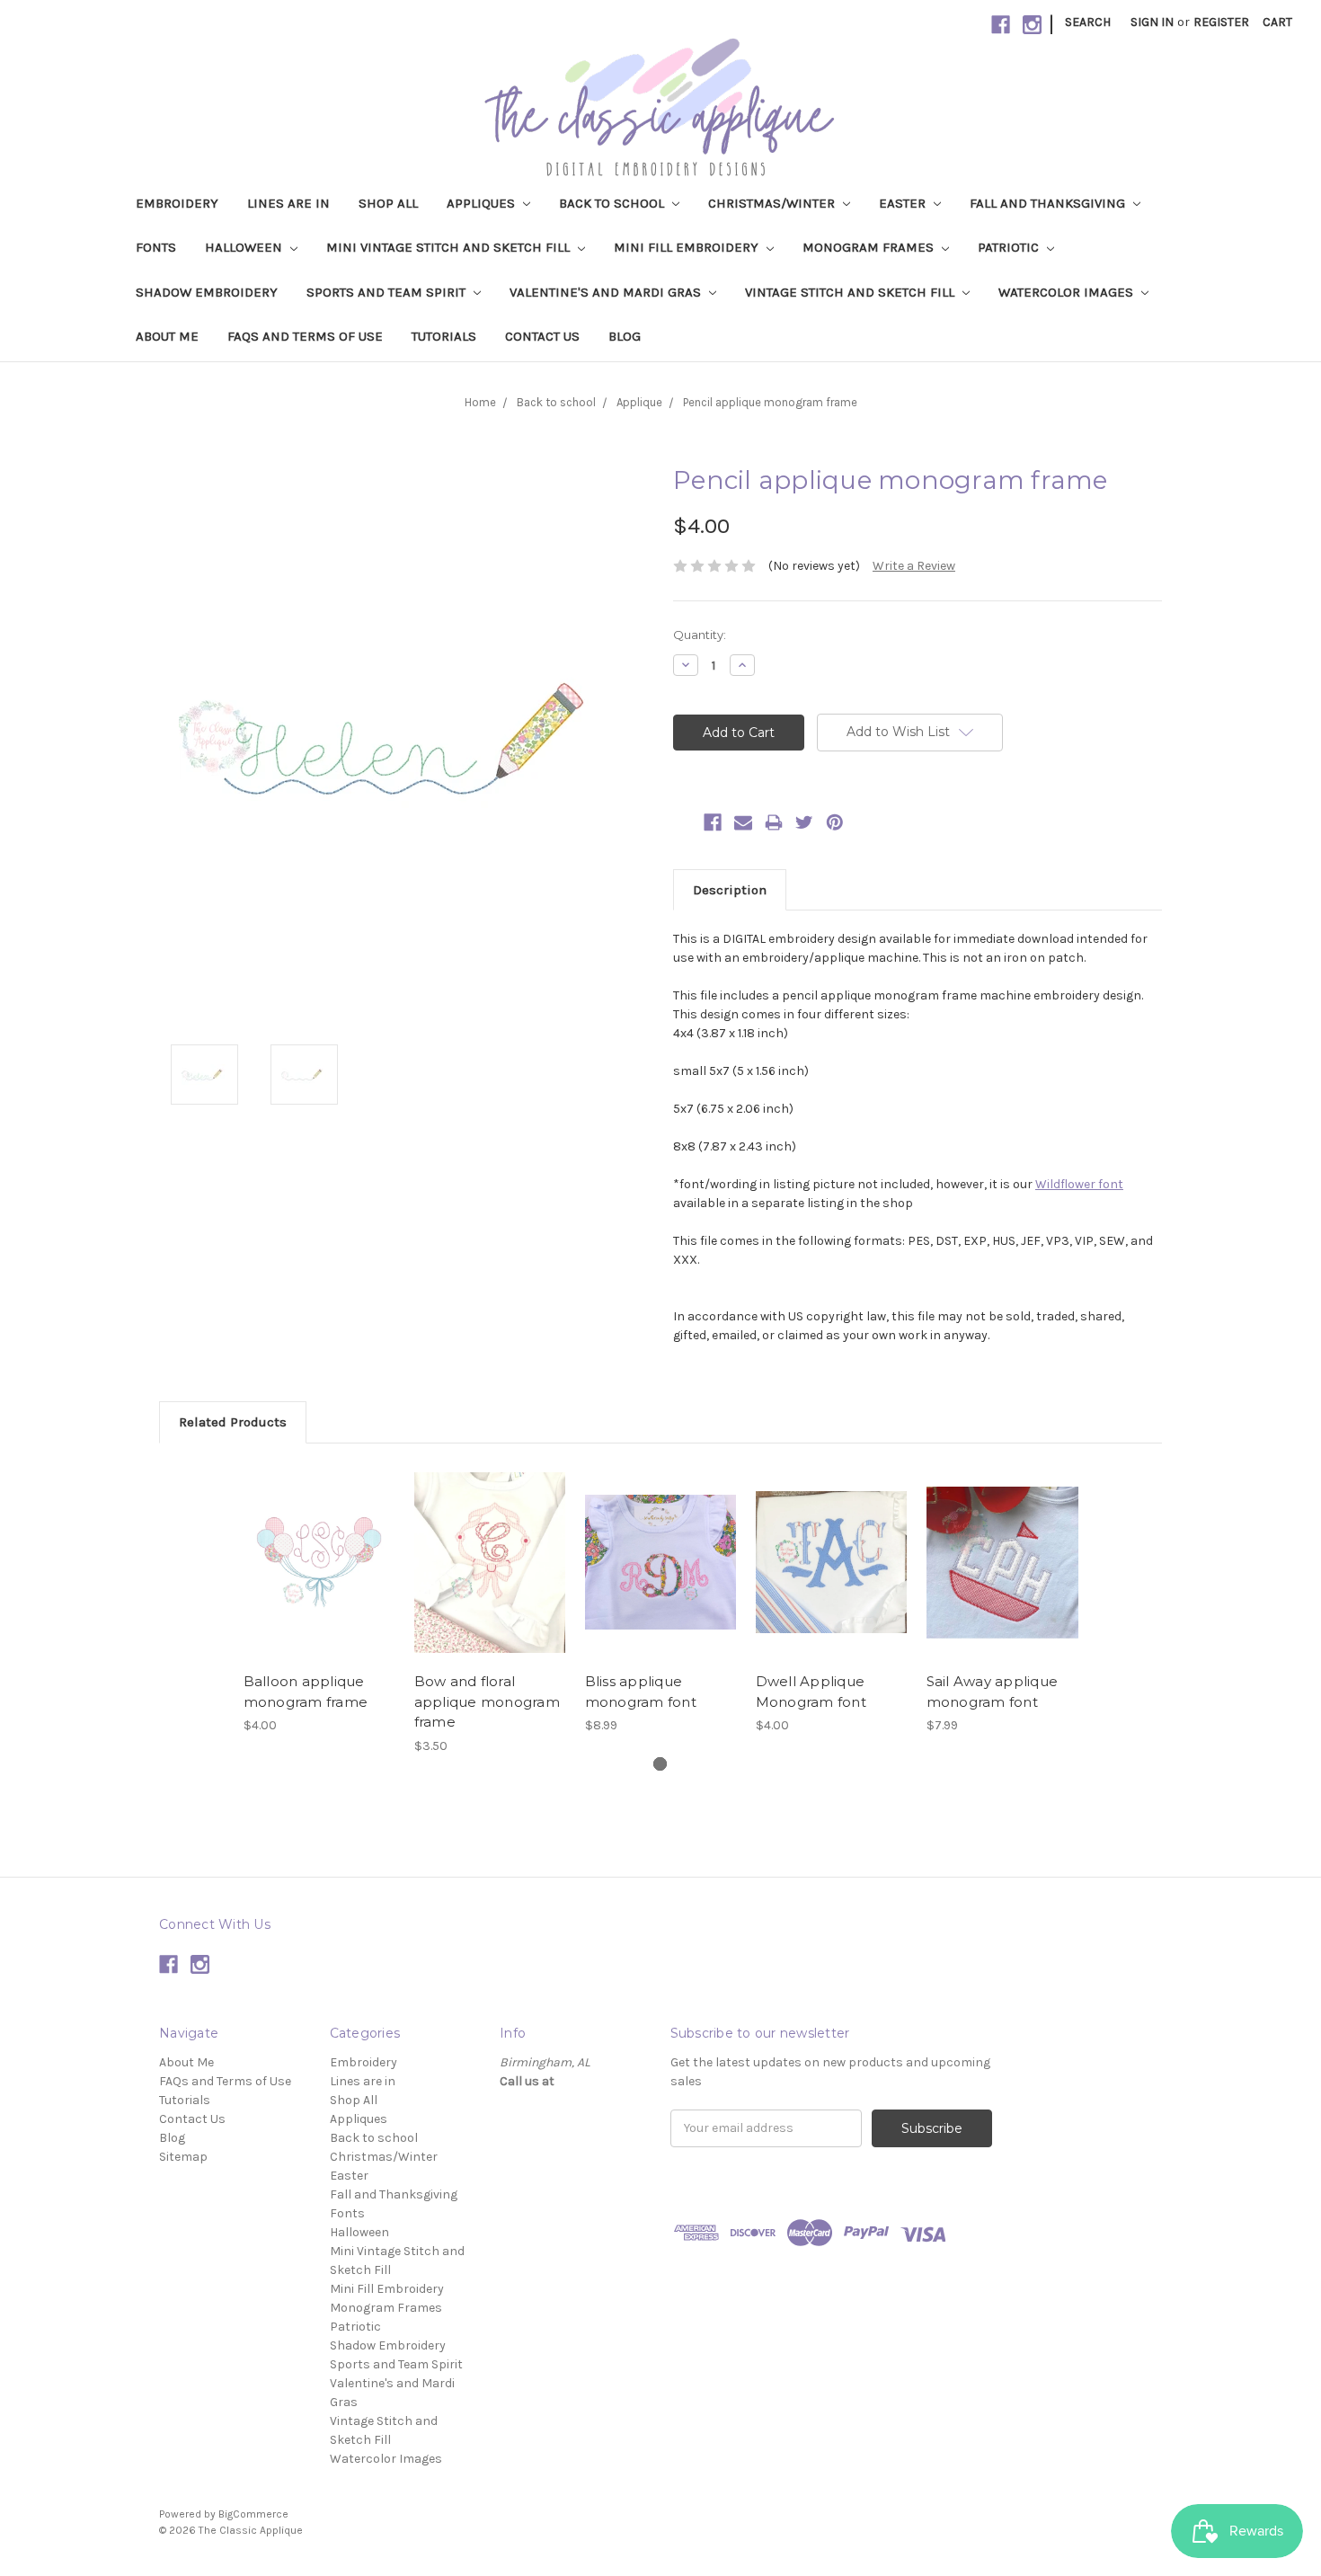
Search (1088, 22)
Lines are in (288, 203)
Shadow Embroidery (207, 292)
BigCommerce (253, 2514)
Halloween (245, 247)
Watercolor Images (1068, 292)
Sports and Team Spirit (388, 292)
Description (730, 890)
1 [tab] (660, 1764)
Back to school (613, 203)
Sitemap (183, 2157)
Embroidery (177, 203)
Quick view (319, 1547)
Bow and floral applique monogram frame (487, 1701)
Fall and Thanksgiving (1049, 203)
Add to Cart (319, 1578)
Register (1221, 22)
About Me (167, 336)
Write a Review (914, 566)
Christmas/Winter (773, 203)
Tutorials (444, 336)
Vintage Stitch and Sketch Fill (851, 292)
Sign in (1152, 22)
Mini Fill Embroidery (688, 247)
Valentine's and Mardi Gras (607, 292)
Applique (639, 402)
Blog (625, 336)
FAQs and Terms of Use (305, 336)
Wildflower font (1079, 1184)
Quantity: (700, 635)
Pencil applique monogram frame (770, 402)
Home (480, 402)
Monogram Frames (870, 247)
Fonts (156, 247)
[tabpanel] (319, 1599)
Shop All (388, 203)
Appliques (483, 203)
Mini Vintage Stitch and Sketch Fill (450, 247)
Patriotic (1010, 247)
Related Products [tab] (233, 1422)
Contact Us (542, 336)
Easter (904, 203)
